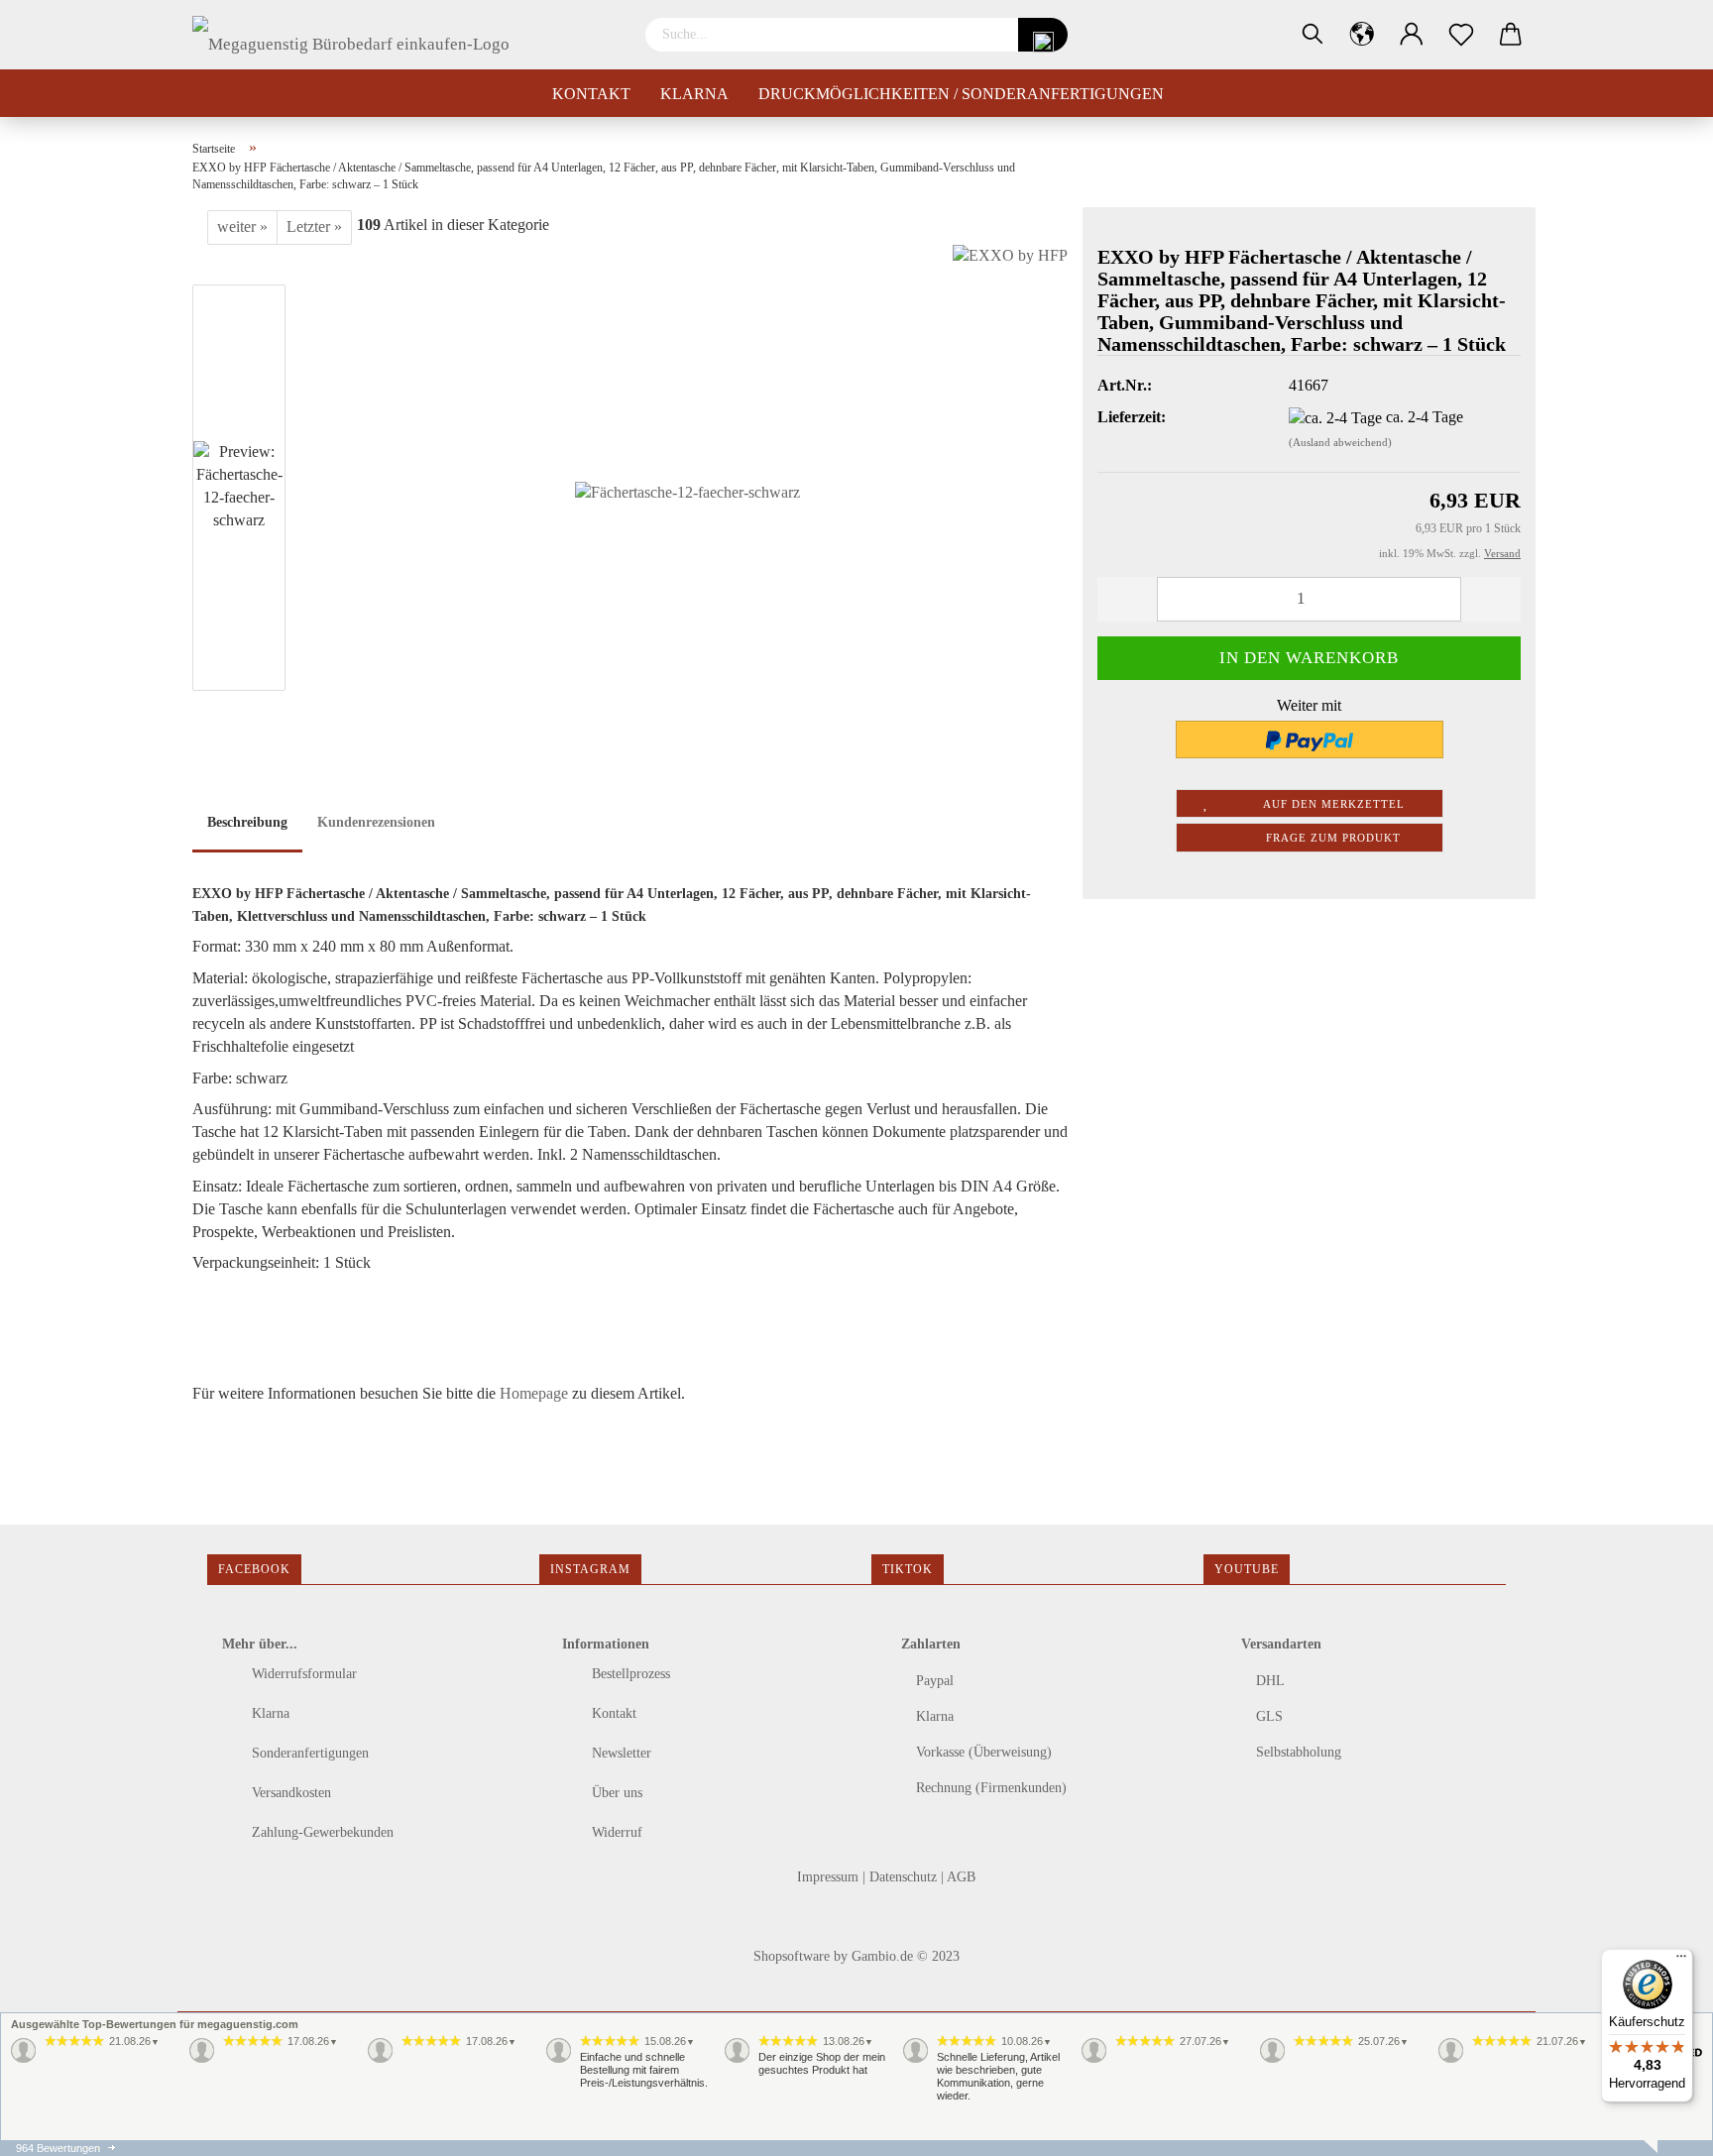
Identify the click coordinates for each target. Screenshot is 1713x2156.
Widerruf (615, 1832)
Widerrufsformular (302, 1674)
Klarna (694, 94)
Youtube (1247, 1569)
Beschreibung (247, 822)
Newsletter (620, 1753)
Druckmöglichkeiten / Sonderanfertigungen (961, 94)
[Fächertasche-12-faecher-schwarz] (687, 491)
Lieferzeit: (1132, 417)
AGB (961, 1877)
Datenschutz (905, 1877)
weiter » (242, 227)
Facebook (254, 1569)
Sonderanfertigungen (308, 1753)
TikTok (908, 1569)
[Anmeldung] (1412, 35)
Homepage (534, 1393)
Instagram (590, 1569)
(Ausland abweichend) (1340, 442)
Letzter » (314, 227)
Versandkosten (289, 1793)
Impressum (830, 1877)
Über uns (615, 1793)
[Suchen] (1313, 35)
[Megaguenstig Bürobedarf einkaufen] (358, 35)
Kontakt (591, 94)
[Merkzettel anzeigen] (1461, 35)
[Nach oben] (55, 2126)
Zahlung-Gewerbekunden (321, 1832)
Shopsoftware (792, 1956)
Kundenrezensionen (376, 822)
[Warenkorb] (1511, 35)
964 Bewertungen (58, 2148)
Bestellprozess (629, 1674)
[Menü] (1681, 1961)
